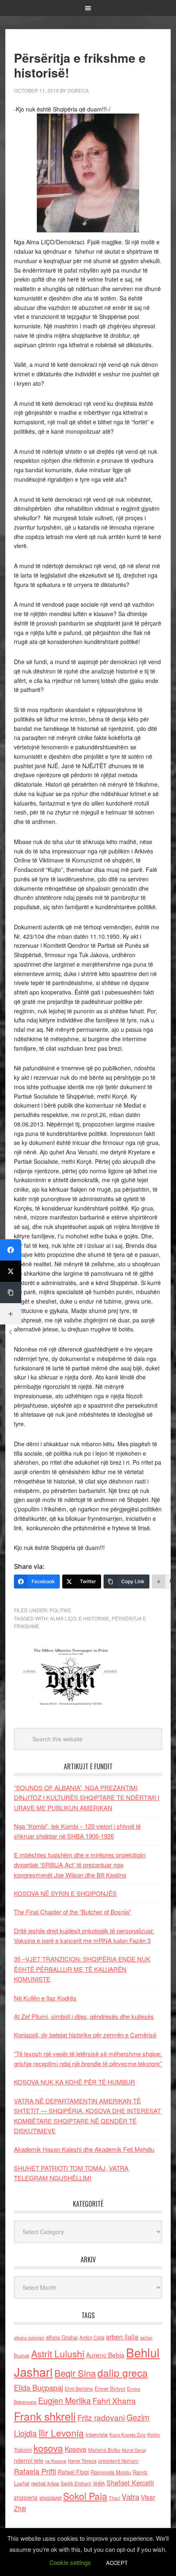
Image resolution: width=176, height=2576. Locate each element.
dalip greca (123, 2372)
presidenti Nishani (118, 2461)
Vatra (130, 2496)
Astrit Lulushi (58, 2353)
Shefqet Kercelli (130, 2483)
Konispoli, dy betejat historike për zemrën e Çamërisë (85, 2035)
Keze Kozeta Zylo (127, 2435)
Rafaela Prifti (35, 2471)
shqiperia (26, 2497)
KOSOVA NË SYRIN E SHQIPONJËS (65, 1893)
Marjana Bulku (104, 2450)
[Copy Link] (11, 1293)
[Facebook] (11, 1250)
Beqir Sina (75, 2373)
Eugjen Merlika (64, 2401)
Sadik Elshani (76, 2483)
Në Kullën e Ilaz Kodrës (45, 1998)
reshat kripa (45, 2483)
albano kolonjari (29, 2338)
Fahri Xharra (114, 2400)
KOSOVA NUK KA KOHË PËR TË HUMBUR (74, 2082)
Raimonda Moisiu (111, 2472)
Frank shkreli (45, 2416)
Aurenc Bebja (105, 2355)
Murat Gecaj (134, 2450)
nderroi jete (29, 2460)
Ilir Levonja (61, 2433)
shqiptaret (50, 2498)
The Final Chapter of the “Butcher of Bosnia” (72, 1912)
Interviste (97, 2434)
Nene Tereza (82, 2461)
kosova (48, 2448)
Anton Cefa (92, 2337)
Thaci (114, 2498)
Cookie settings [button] (70, 2562)
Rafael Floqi (73, 2472)
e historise (94, 1618)
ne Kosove (56, 2461)
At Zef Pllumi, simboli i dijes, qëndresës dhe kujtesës (84, 2016)
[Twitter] (11, 1271)
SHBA (99, 2483)
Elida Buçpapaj (38, 2387)
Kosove (76, 2449)
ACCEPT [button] (117, 2563)
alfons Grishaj (62, 2337)
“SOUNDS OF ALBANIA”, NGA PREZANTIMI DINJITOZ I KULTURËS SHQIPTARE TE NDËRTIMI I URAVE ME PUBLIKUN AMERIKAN (87, 1798)
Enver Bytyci (110, 2388)
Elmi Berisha (79, 2388)
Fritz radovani (101, 2417)
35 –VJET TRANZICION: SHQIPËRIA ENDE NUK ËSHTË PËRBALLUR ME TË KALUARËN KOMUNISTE (82, 1969)
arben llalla (122, 2337)
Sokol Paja (85, 2496)
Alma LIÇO (63, 1618)
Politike (60, 1610)
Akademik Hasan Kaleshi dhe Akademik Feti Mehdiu (84, 2149)
